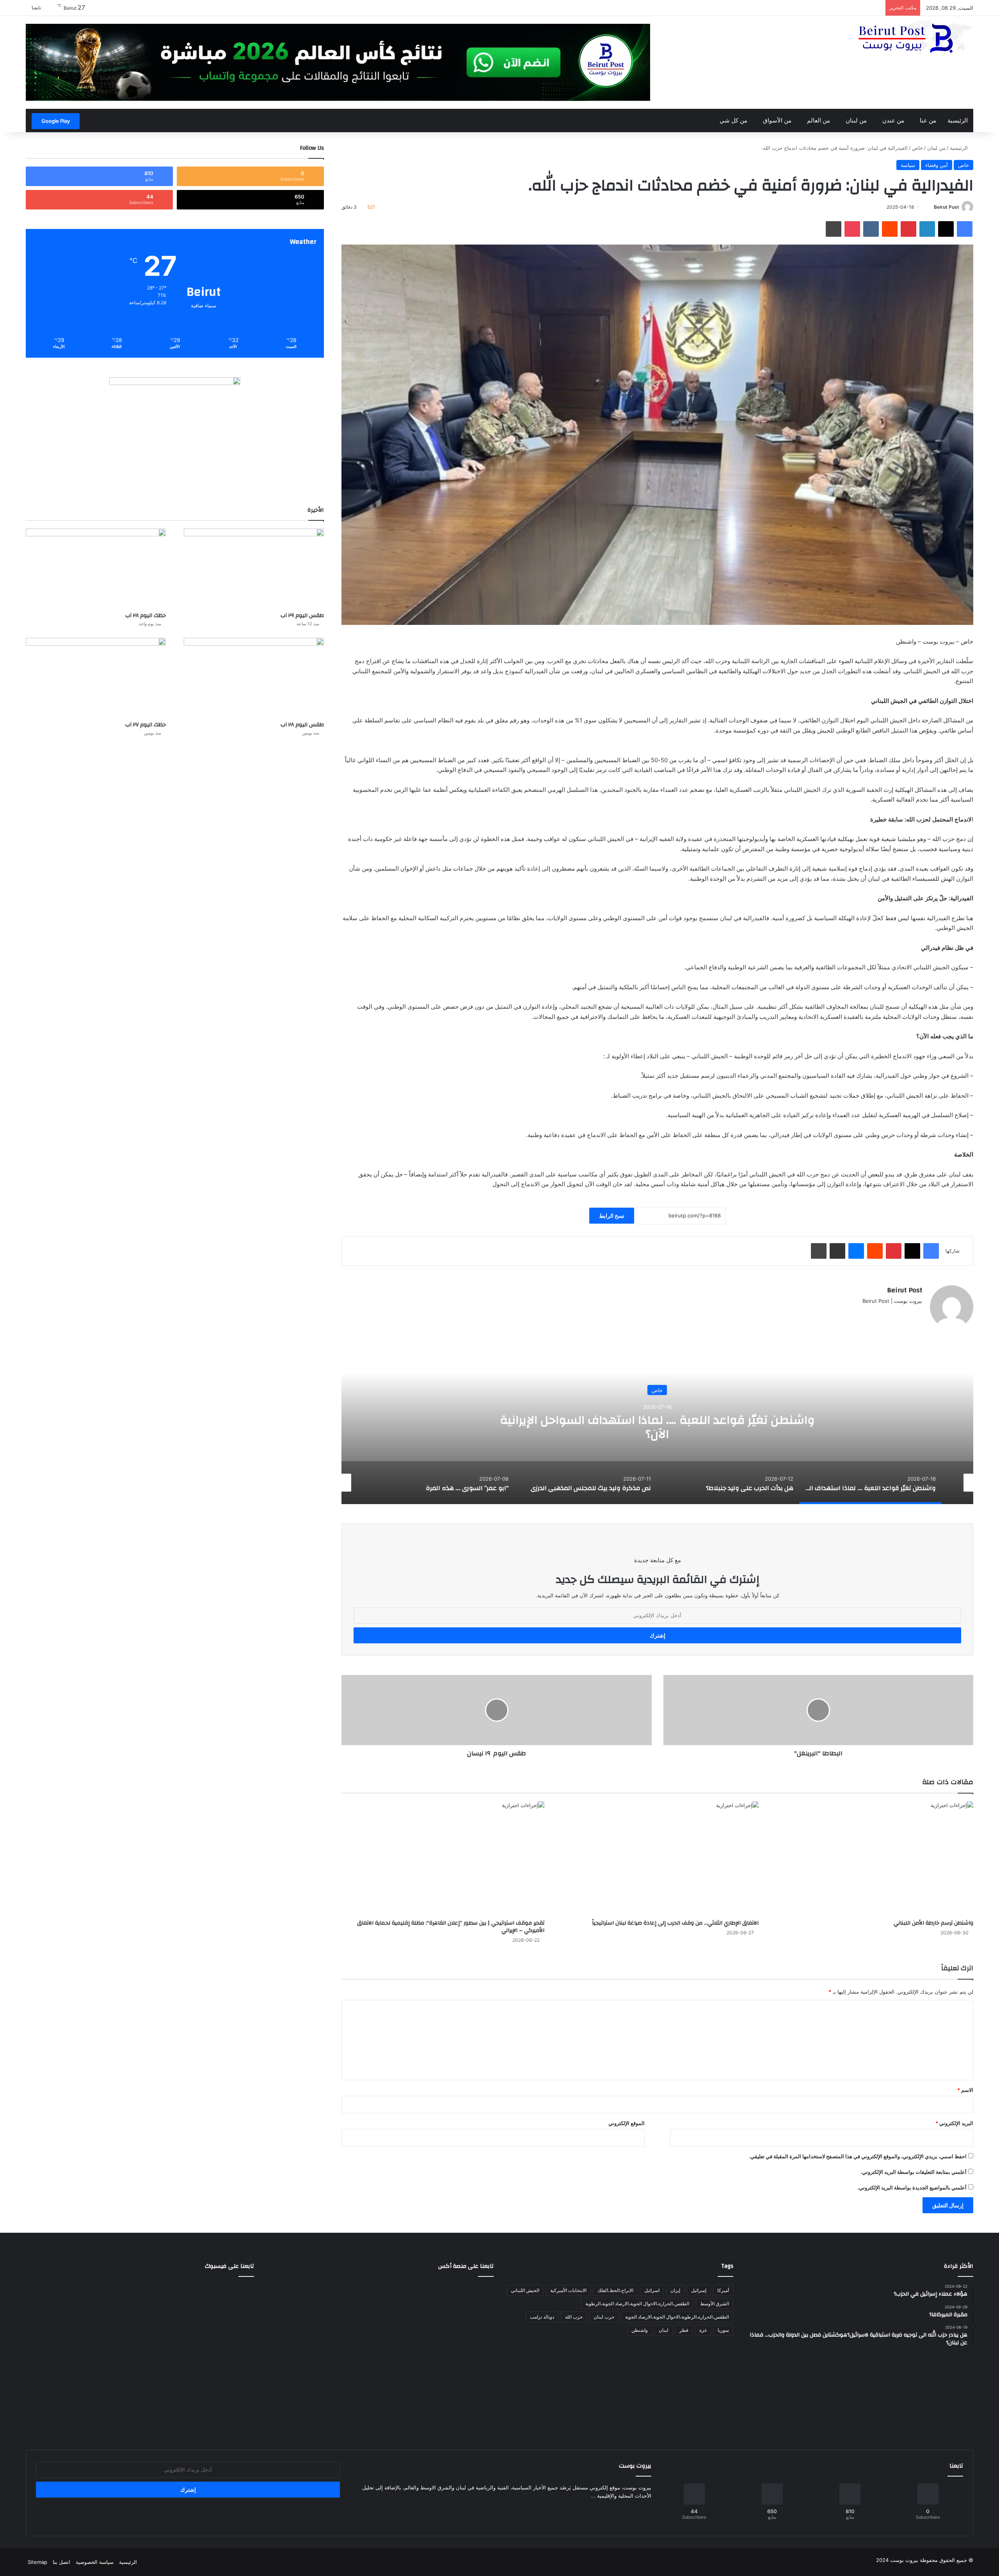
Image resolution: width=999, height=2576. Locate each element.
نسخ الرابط (612, 1216)
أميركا (723, 2290)
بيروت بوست (904, 2560)
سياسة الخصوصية (95, 2562)
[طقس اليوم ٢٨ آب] (254, 677)
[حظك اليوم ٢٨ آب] (96, 568)
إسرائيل (699, 2290)
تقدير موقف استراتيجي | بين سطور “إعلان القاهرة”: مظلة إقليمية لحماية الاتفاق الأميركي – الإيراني (451, 1927)
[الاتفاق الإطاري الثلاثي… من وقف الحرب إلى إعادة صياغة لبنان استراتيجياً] (657, 1858)
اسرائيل (652, 2290)
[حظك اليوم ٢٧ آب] (96, 677)
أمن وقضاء (937, 165)
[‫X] (899, 1314)
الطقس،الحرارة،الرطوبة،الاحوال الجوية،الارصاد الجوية (677, 2317)
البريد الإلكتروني (954, 2123)
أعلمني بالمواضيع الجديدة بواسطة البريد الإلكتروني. (912, 2187)
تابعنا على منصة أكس (466, 2266)
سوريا (723, 2330)
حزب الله (574, 2317)
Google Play (56, 121)
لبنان (664, 2330)
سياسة (908, 165)
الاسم (965, 2090)
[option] (657, 1426)
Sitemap (37, 2562)
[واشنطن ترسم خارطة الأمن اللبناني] (872, 1858)
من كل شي (733, 120)
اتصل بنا (61, 2562)
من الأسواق (777, 120)
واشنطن (640, 2330)
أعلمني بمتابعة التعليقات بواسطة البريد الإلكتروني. (914, 2172)
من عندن (893, 120)
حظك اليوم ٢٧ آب (146, 725)
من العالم (819, 120)
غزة (703, 2330)
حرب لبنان (604, 2317)
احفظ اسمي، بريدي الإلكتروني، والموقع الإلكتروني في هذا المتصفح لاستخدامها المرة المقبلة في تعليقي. (858, 2156)
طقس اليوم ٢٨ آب (302, 725)
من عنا (928, 120)
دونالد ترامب (542, 2317)
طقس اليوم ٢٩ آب (302, 616)
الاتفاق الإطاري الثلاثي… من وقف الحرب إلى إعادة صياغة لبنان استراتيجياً (675, 1923)
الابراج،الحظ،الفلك (615, 2290)
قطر (684, 2330)
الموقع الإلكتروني (627, 2123)
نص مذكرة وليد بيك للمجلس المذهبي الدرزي (657, 1427)
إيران (675, 2290)
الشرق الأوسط (715, 2304)
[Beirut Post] (915, 38)
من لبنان (856, 120)
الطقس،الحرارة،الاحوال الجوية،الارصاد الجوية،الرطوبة (637, 2304)
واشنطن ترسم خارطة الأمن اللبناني (933, 1923)
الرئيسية (958, 120)
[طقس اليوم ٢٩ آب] (254, 568)
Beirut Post (947, 207)
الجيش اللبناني (525, 2290)
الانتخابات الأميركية (568, 2290)
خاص (917, 148)
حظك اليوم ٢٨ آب (146, 616)
